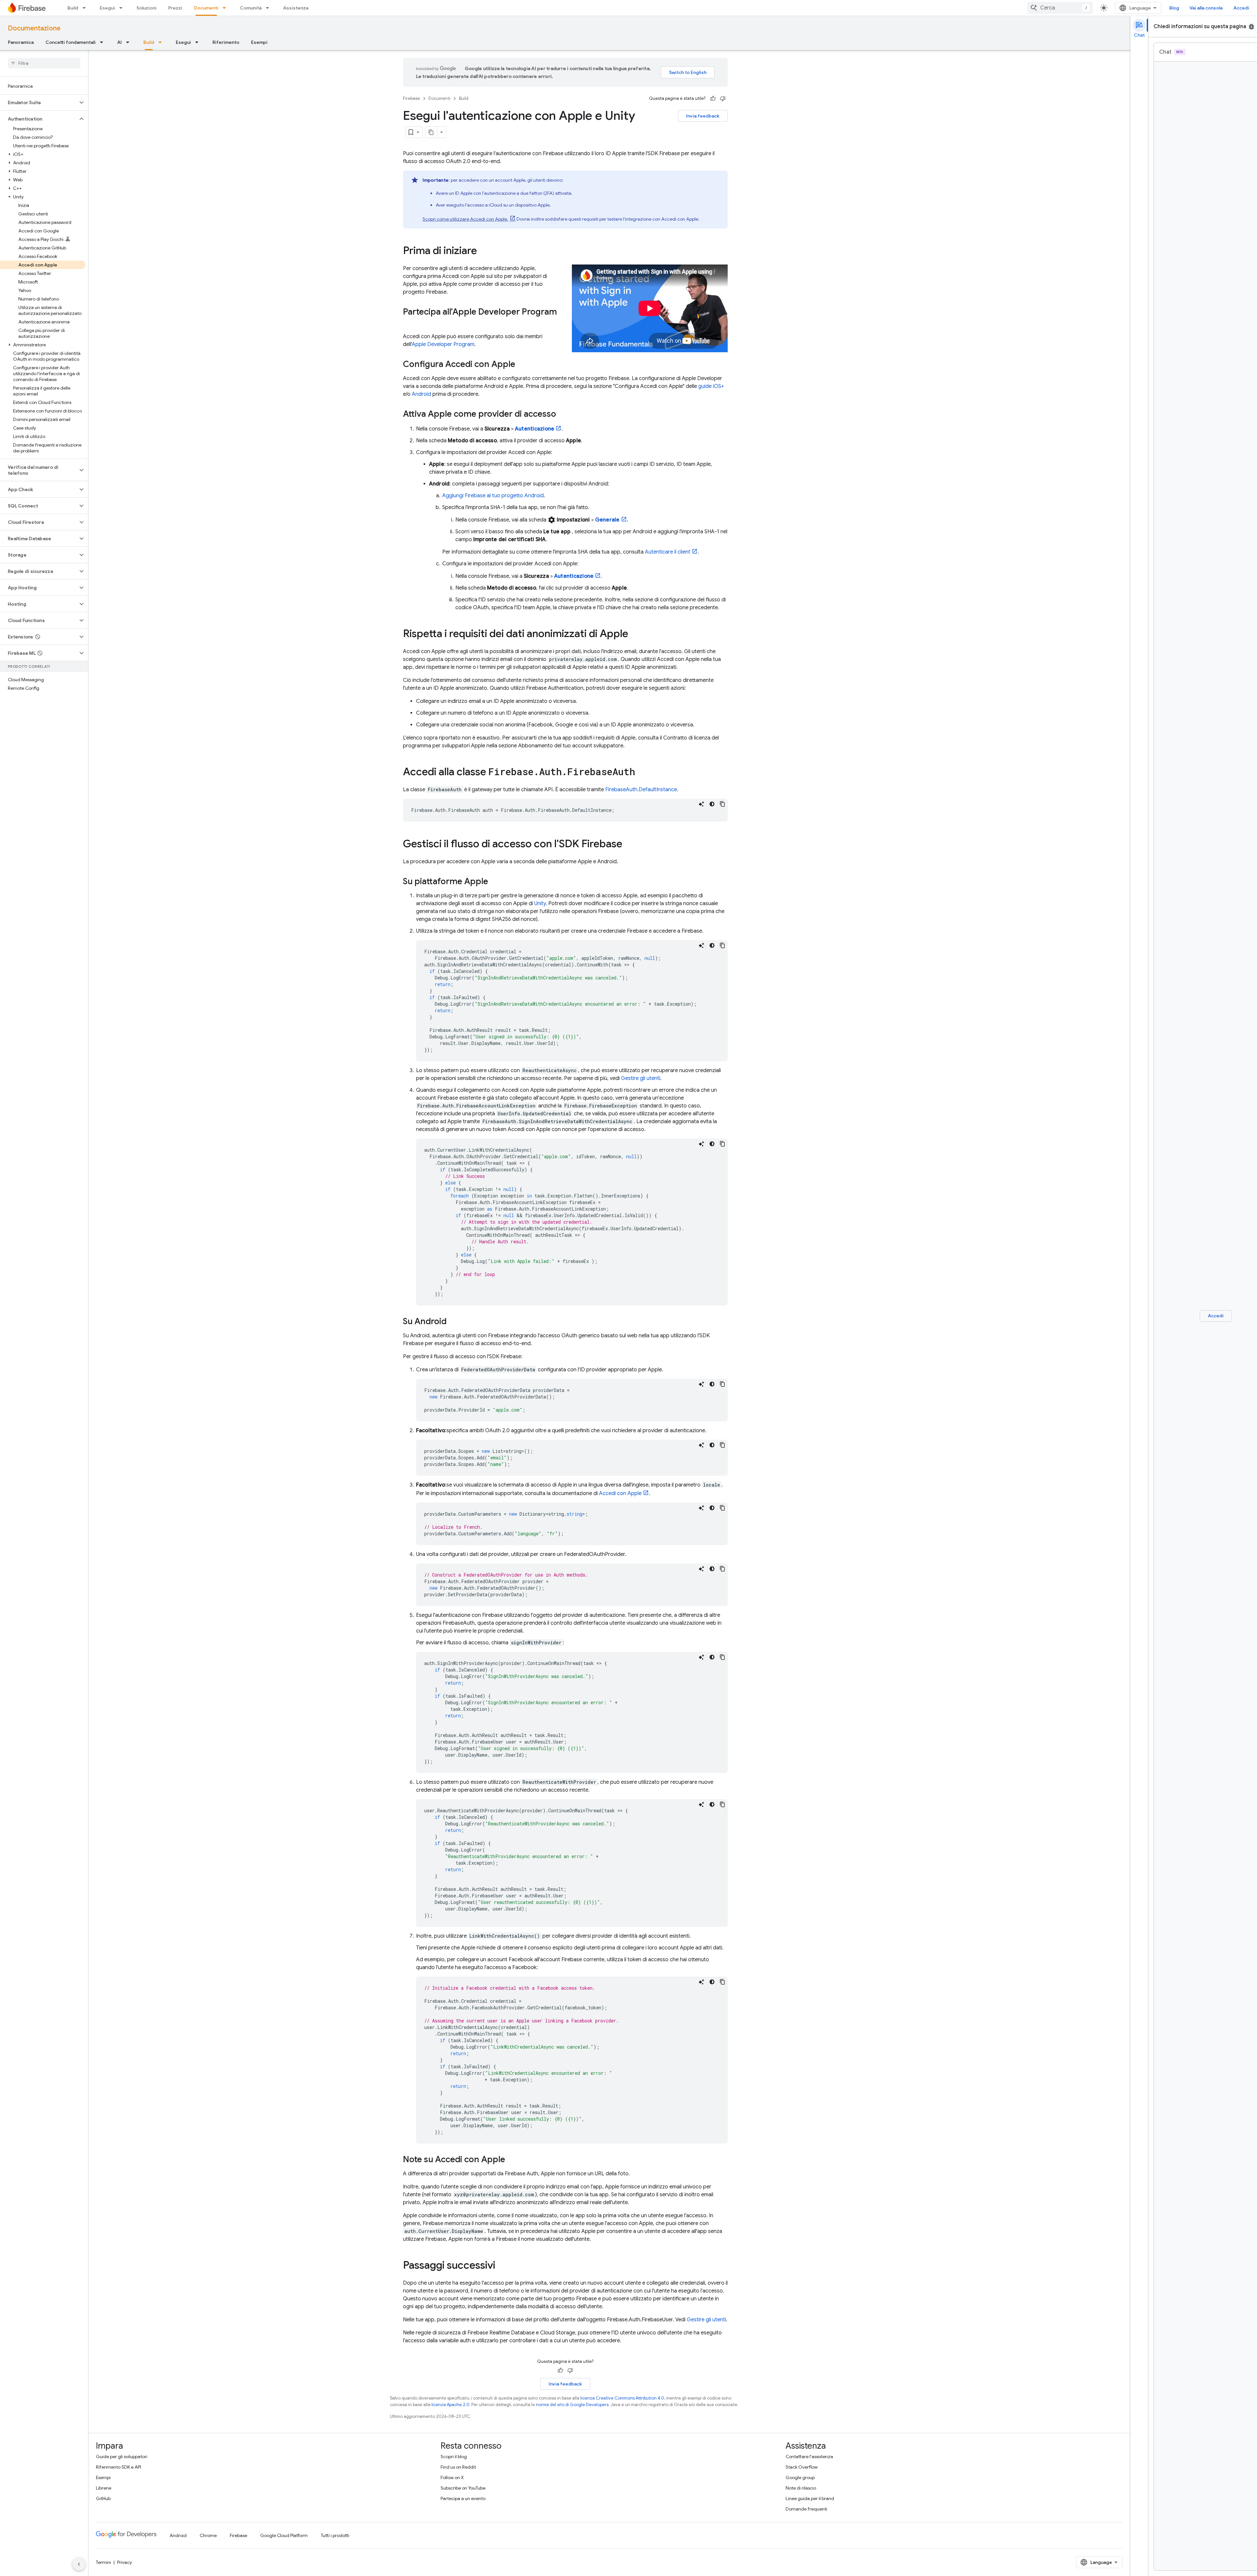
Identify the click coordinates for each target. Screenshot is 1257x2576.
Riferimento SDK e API (118, 2467)
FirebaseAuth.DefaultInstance (641, 790)
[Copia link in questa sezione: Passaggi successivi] (502, 2266)
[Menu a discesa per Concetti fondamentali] (103, 42)
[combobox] (1060, 8)
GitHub (103, 2498)
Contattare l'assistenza (809, 2457)
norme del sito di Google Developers (572, 2405)
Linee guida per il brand (810, 2498)
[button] (39, 102)
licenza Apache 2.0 (450, 2405)
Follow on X (452, 2477)
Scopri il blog (454, 2457)
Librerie (104, 2488)
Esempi (259, 42)
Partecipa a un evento (463, 2498)
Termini (103, 2562)
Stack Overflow (802, 2467)
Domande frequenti (806, 2509)
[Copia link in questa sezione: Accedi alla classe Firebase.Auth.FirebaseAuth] (642, 773)
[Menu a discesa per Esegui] (123, 8)
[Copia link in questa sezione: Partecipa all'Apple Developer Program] (410, 323)
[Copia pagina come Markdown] (431, 132)
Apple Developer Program (443, 344)
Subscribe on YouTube (463, 2488)
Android (421, 394)
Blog (1174, 8)
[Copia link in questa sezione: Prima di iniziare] (483, 251)
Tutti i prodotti (335, 2535)
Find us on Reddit (458, 2467)
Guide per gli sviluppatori (122, 2457)
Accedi (1241, 8)
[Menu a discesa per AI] (130, 42)
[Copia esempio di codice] (722, 804)
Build (73, 8)
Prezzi (175, 8)
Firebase (411, 98)
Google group (800, 2477)
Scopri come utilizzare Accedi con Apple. (465, 219)
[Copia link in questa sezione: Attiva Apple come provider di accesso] (563, 414)
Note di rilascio (801, 2488)
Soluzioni (146, 8)
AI (119, 42)
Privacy (125, 2562)
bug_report (1251, 27)
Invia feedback (703, 116)
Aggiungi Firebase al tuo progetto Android (493, 496)
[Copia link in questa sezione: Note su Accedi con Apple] (512, 2160)
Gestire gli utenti (641, 1078)
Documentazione (34, 28)
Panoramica (21, 42)
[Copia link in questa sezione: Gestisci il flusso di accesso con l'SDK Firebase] (629, 845)
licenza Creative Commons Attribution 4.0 (622, 2398)
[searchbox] (44, 63)
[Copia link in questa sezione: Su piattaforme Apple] (495, 882)
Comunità (251, 8)
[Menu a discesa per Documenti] (226, 8)
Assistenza (296, 8)
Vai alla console (1206, 8)
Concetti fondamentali (71, 42)
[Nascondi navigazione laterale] (79, 2564)
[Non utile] (723, 99)
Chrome (208, 2535)
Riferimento (226, 42)
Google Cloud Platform (284, 2535)
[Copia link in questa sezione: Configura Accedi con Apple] (522, 365)
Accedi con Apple (620, 1493)
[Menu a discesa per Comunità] (269, 8)
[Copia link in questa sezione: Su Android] (453, 1322)
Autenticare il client (668, 552)
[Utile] (713, 99)
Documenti (206, 8)
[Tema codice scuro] (712, 804)
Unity (540, 904)
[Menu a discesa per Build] (86, 8)
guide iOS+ (711, 386)
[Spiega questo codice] (701, 804)
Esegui (107, 8)
